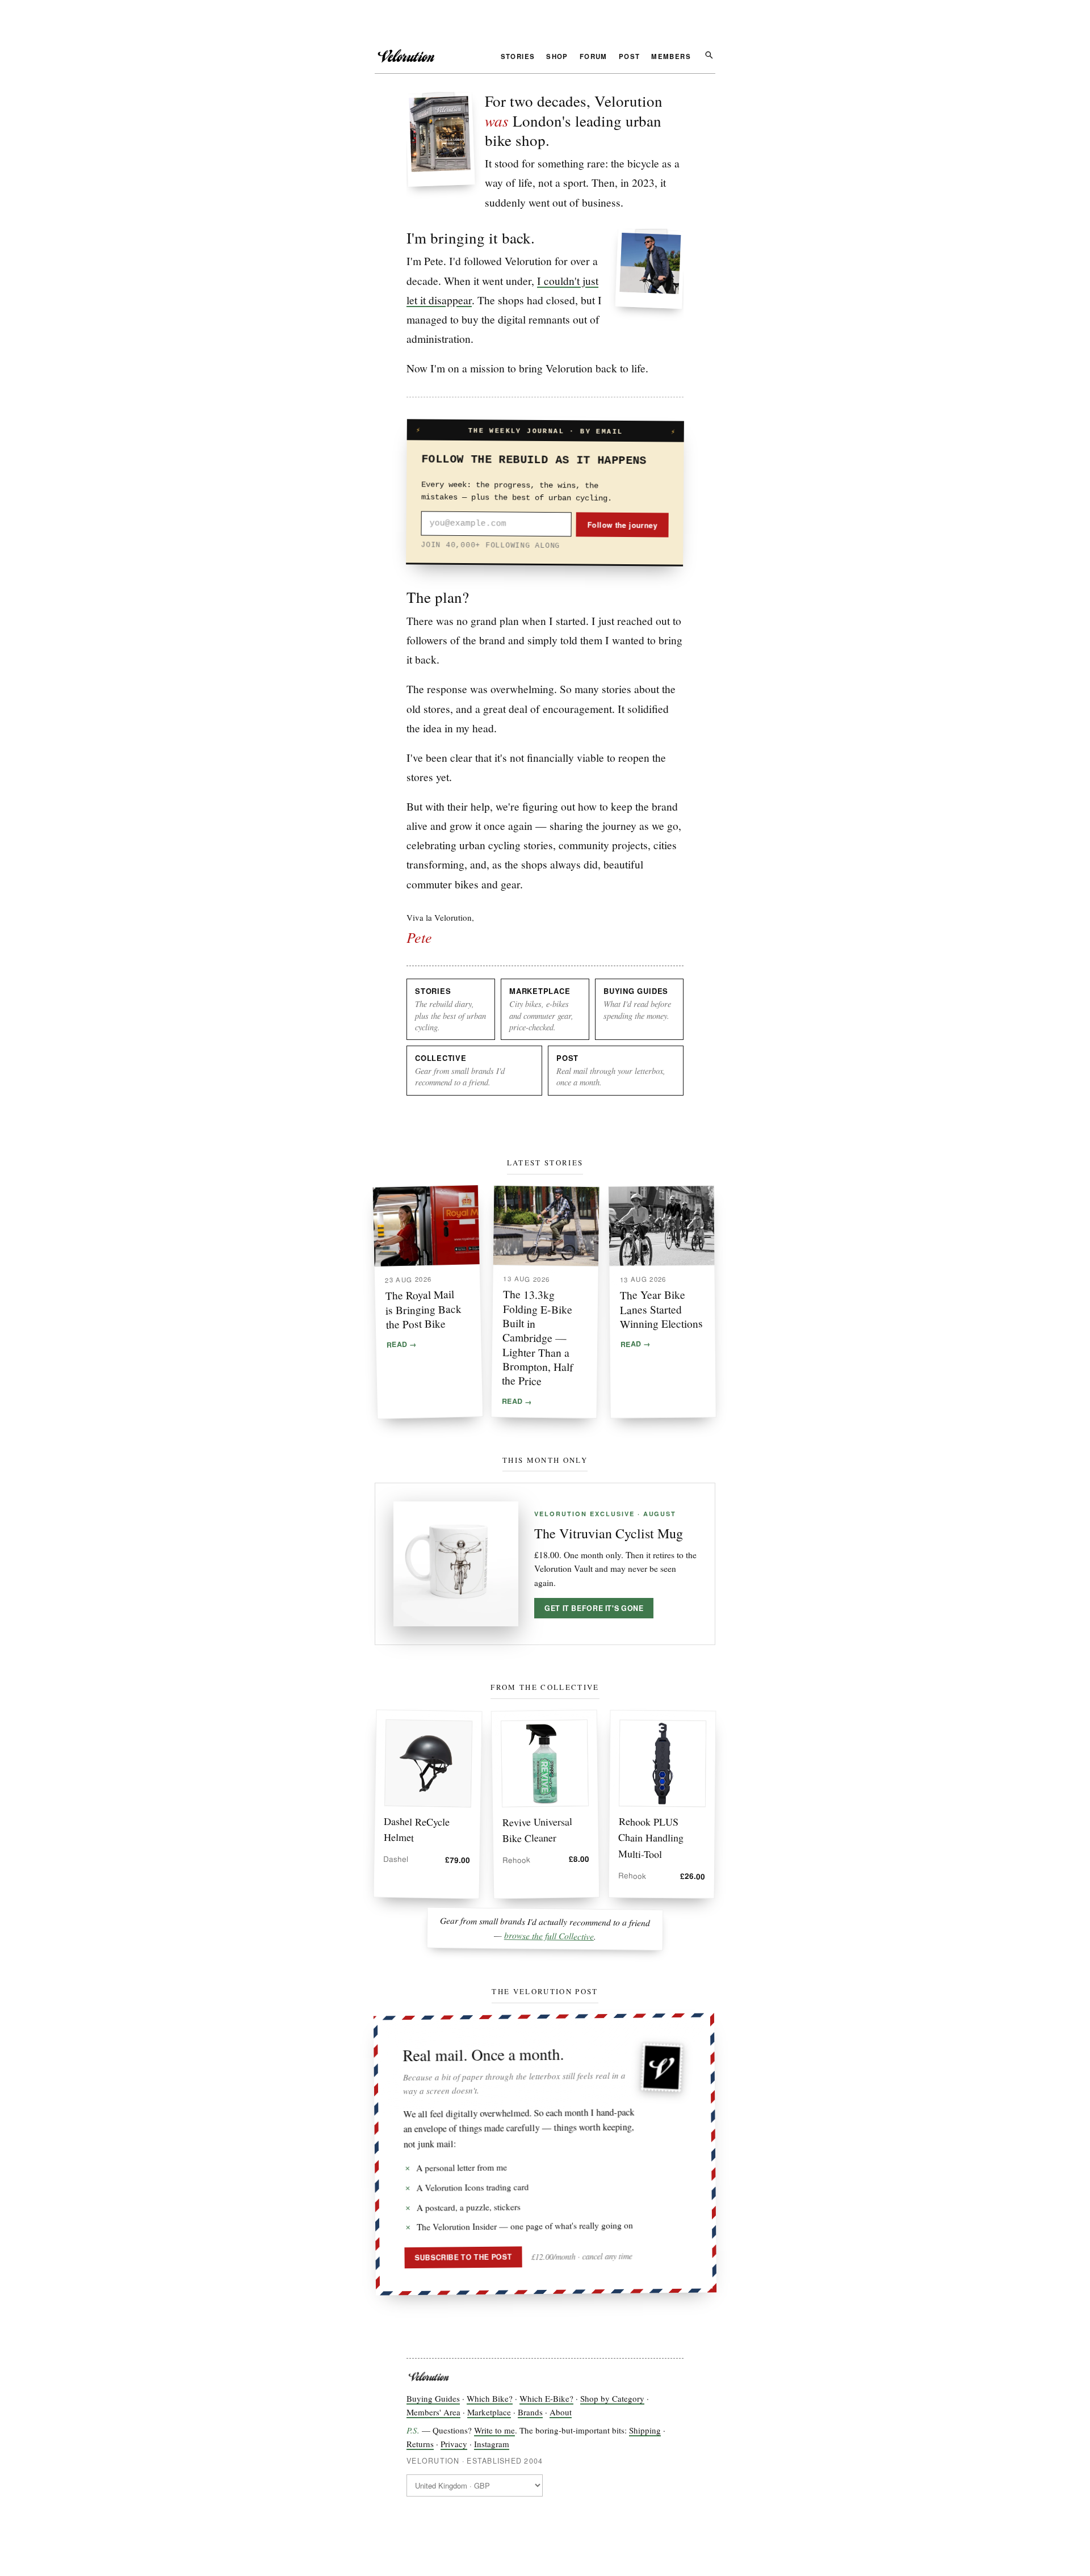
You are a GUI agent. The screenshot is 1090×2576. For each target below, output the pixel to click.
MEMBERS (671, 57)
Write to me (494, 2430)
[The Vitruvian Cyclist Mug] (456, 1564)
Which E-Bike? (546, 2398)
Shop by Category (612, 2398)
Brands (530, 2412)
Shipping (645, 2430)
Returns (420, 2444)
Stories (518, 57)
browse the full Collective (549, 1935)
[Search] (709, 54)
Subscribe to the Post (464, 2257)
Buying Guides (433, 2398)
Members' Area (433, 2412)
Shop (557, 57)
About (561, 2412)
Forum (594, 57)
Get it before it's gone (594, 1608)
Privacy (454, 2444)
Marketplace (489, 2412)
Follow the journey (622, 525)
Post (630, 57)
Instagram (492, 2444)
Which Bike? (490, 2398)
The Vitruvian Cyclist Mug (609, 1533)
